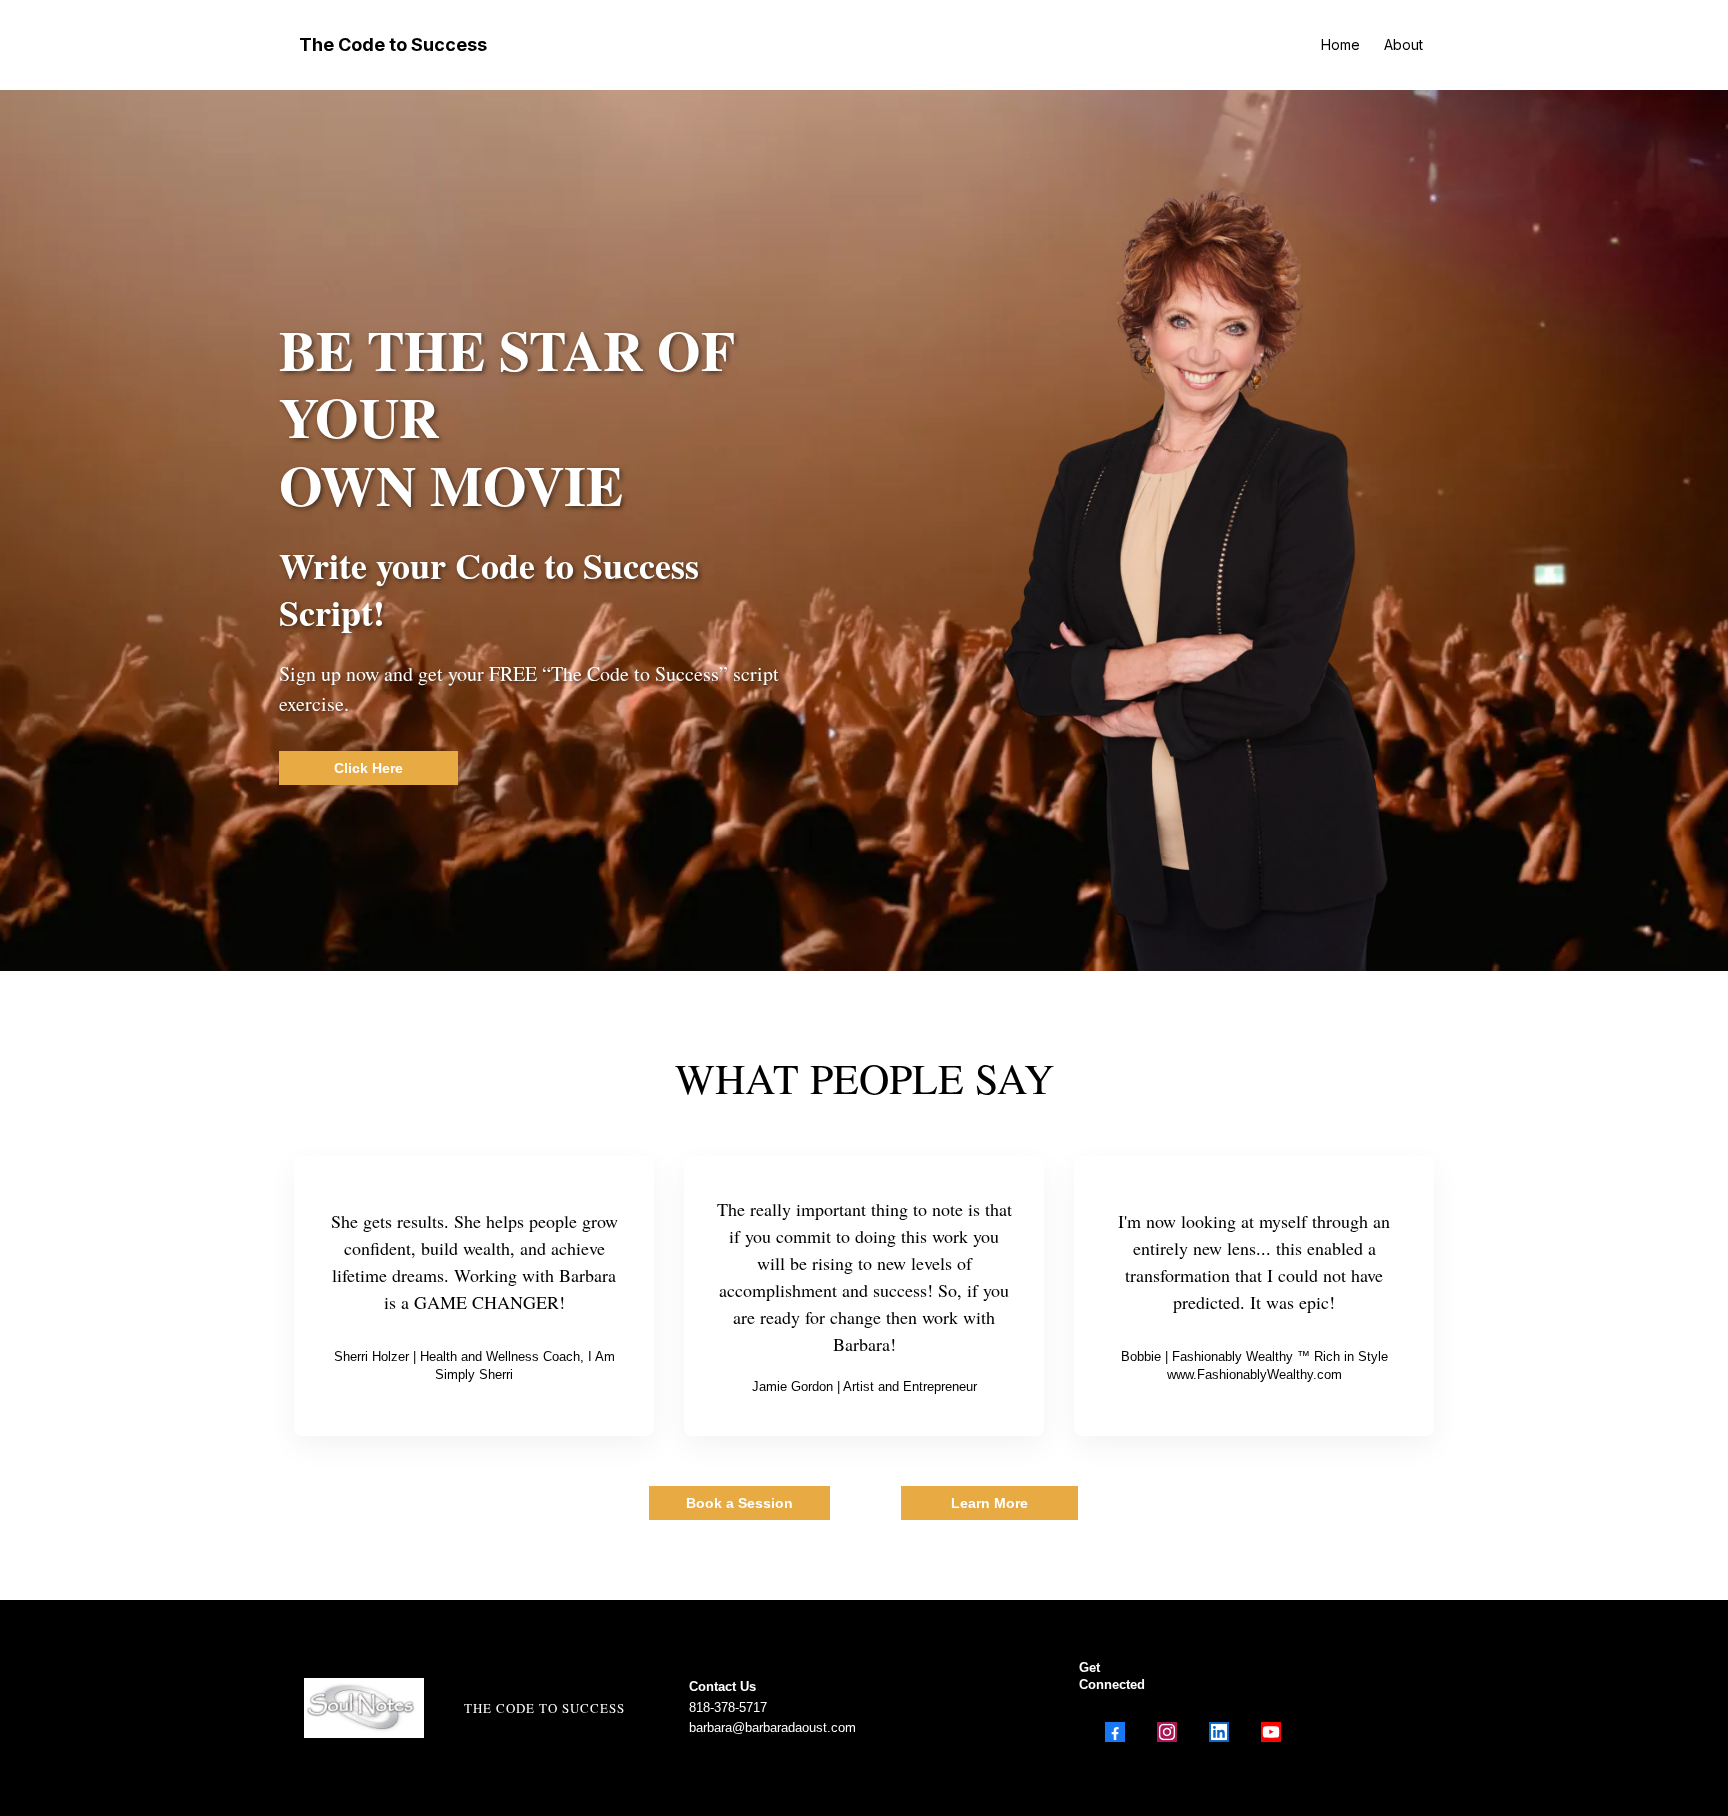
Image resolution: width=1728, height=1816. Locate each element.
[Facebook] (1115, 1732)
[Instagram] (1167, 1732)
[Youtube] (1271, 1732)
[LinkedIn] (1219, 1732)
